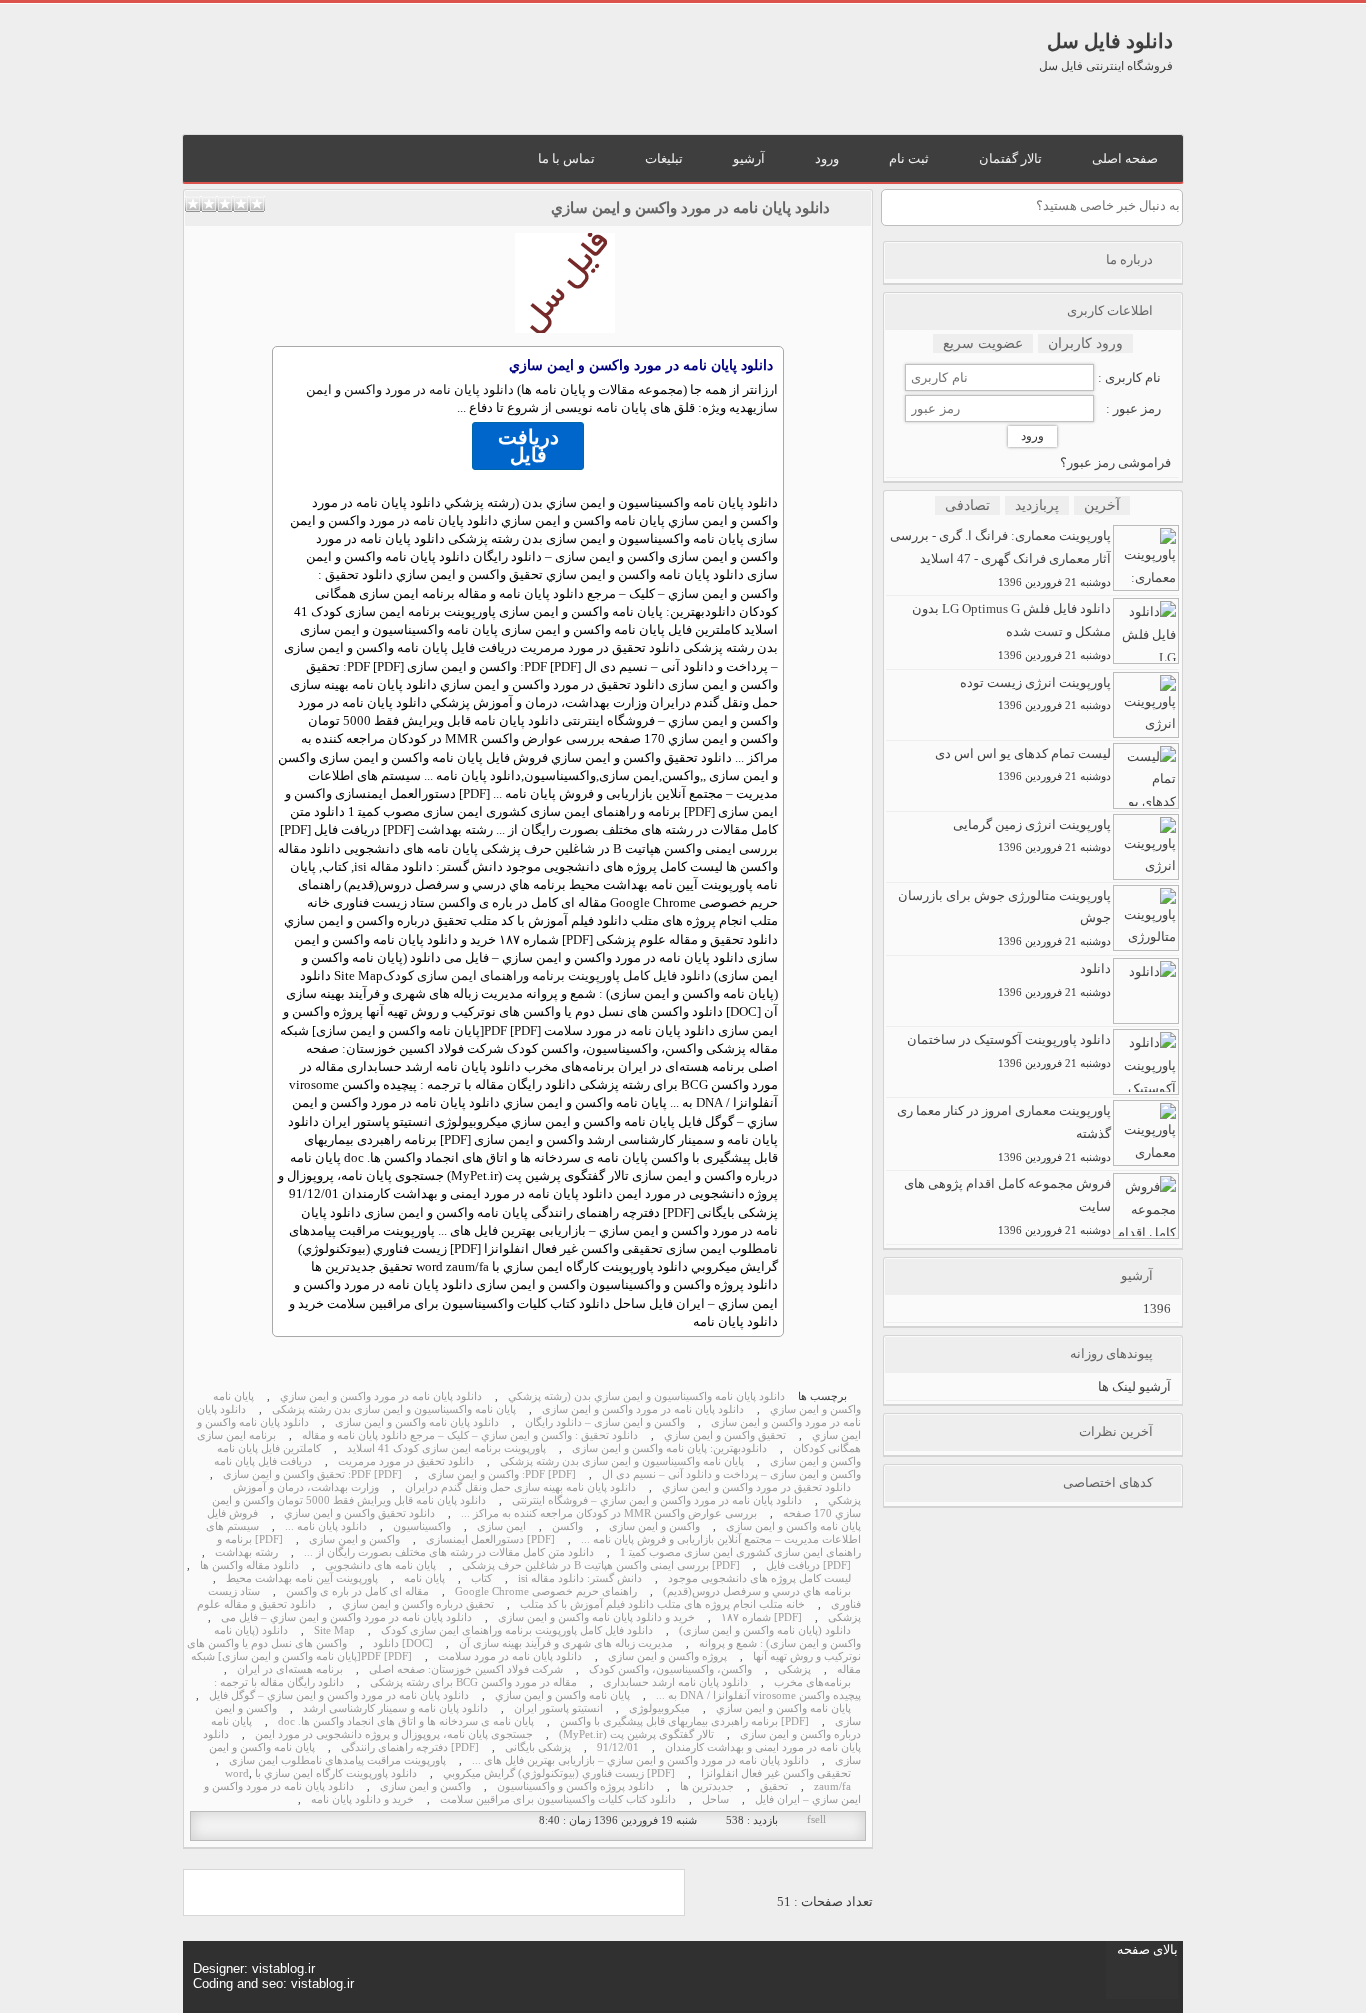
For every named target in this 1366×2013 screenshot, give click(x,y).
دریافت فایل (528, 446)
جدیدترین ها (707, 1786)
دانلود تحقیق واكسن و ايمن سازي (359, 1513)
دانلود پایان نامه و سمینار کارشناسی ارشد (395, 1708)
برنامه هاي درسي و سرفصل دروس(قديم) (757, 1591)
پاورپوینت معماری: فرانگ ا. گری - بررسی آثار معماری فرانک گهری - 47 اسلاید (1000, 558)
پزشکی (794, 1669)
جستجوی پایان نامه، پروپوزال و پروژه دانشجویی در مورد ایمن (394, 1734)
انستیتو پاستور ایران (558, 1708)
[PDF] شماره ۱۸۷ (761, 1617)
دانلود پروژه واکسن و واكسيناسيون (575, 1786)
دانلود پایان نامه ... (326, 1526)
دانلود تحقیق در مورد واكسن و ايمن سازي (756, 1487)
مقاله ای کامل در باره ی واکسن (357, 1591)
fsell (816, 1819)
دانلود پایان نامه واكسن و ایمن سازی (417, 1422)
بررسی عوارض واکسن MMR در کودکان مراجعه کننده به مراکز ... (609, 1513)
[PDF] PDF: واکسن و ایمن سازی (502, 1474)
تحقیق (774, 1786)
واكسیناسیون (422, 1526)
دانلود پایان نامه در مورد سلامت (510, 1656)
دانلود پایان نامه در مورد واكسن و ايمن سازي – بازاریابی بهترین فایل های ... (640, 1760)
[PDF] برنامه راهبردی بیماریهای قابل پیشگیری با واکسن (684, 1721)
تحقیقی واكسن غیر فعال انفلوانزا (776, 1773)
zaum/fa (832, 1786)
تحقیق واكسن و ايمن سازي (725, 1435)
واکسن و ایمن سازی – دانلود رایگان (605, 1422)
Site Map (334, 1630)
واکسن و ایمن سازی (654, 1526)
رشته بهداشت (246, 1552)
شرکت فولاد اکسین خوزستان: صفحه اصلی (466, 1669)
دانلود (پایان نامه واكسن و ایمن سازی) (765, 1630)
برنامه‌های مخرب (812, 1682)
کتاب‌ (481, 1578)
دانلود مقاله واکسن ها (249, 1565)
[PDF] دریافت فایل (808, 1565)
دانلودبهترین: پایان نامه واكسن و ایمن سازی (669, 1448)
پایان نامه (424, 1578)
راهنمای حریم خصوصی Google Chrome (546, 1591)
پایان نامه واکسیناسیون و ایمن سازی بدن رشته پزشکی (394, 1409)
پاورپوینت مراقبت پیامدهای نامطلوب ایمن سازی (337, 1760)
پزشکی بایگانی (538, 1747)
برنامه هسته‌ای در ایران (290, 1669)
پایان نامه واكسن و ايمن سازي (562, 1695)
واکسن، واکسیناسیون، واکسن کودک (670, 1669)
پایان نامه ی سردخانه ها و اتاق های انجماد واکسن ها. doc (406, 1721)
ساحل (715, 1799)
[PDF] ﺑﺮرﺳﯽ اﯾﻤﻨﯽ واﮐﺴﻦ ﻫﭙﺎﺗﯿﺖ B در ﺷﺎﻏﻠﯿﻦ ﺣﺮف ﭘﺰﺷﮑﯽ (601, 1565)
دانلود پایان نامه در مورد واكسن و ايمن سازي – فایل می (346, 1617)
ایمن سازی (501, 1526)
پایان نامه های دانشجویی (380, 1565)
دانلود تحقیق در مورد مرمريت (406, 1461)
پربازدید (1037, 505)
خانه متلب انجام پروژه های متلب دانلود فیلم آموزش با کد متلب (662, 1604)
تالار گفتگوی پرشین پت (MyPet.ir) (636, 1734)
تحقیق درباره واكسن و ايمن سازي (418, 1604)
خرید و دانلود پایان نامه (362, 1799)
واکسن (567, 1526)
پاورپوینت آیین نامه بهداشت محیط (302, 1578)
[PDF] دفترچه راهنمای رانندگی (410, 1747)
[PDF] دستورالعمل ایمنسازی (490, 1539)
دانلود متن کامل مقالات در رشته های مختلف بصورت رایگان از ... (449, 1552)
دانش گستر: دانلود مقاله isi (580, 1578)
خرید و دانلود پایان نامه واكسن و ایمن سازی (596, 1617)
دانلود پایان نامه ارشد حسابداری (675, 1682)
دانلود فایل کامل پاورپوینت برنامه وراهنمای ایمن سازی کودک (547, 975)
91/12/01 (618, 1747)
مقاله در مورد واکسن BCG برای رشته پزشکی (473, 1682)
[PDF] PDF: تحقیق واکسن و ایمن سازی (312, 1474)
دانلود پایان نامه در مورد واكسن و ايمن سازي (690, 208)
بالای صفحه (1147, 1949)
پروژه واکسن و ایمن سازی (667, 1656)
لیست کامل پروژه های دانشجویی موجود (759, 1578)
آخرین (1102, 505)
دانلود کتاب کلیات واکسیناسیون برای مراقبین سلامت (558, 1799)
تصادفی (967, 505)
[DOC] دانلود (403, 1643)
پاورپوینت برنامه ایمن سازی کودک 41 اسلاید (446, 1448)
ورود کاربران (1085, 343)
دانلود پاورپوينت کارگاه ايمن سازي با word (321, 1773)
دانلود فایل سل (1110, 41)
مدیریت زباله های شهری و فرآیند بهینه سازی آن (566, 1643)
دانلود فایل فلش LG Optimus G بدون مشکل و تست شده (1011, 631)
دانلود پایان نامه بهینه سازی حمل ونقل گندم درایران (520, 1487)
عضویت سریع (983, 343)
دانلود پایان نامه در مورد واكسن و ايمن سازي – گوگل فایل (339, 1695)
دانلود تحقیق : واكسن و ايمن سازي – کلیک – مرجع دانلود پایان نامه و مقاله (470, 1435)
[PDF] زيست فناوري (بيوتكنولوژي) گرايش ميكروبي (559, 1773)
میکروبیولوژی (659, 1708)
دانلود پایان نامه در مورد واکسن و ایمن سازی (643, 1409)
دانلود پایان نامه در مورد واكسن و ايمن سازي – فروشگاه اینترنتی (657, 1500)
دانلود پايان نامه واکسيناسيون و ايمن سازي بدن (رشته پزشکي (646, 1396)
